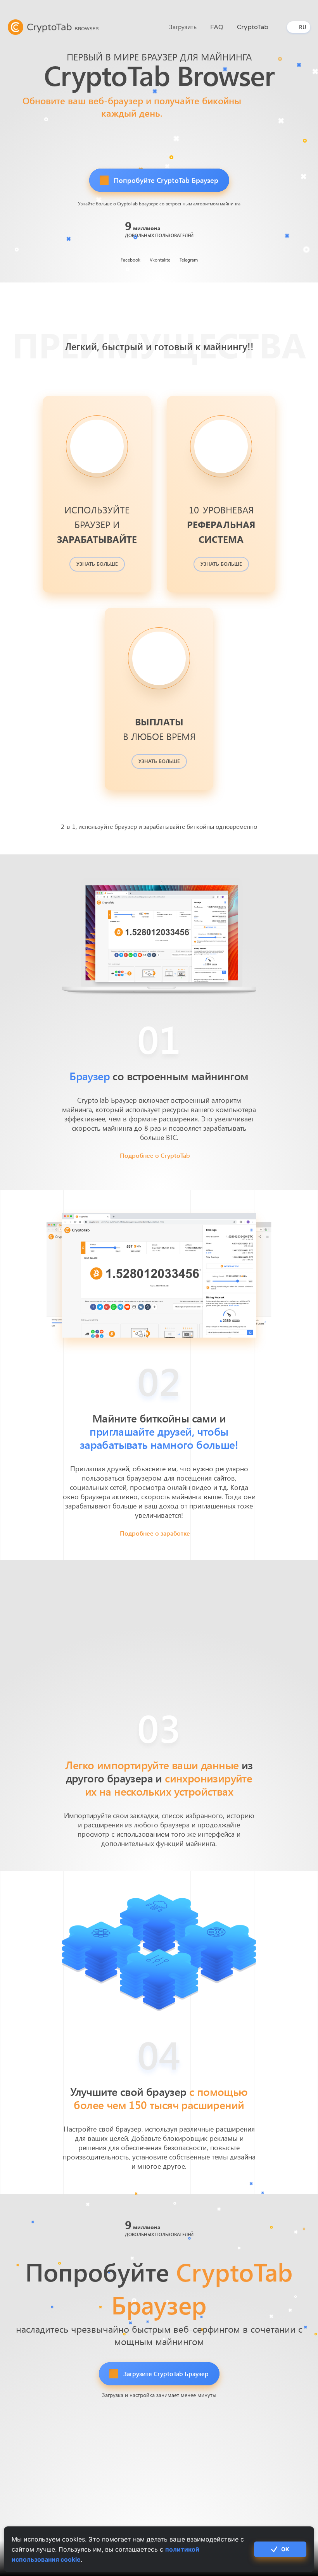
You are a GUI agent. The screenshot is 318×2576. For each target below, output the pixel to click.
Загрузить (183, 27)
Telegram (189, 260)
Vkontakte (160, 260)
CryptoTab (253, 27)
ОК (285, 2549)
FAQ (217, 27)
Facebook (130, 260)
